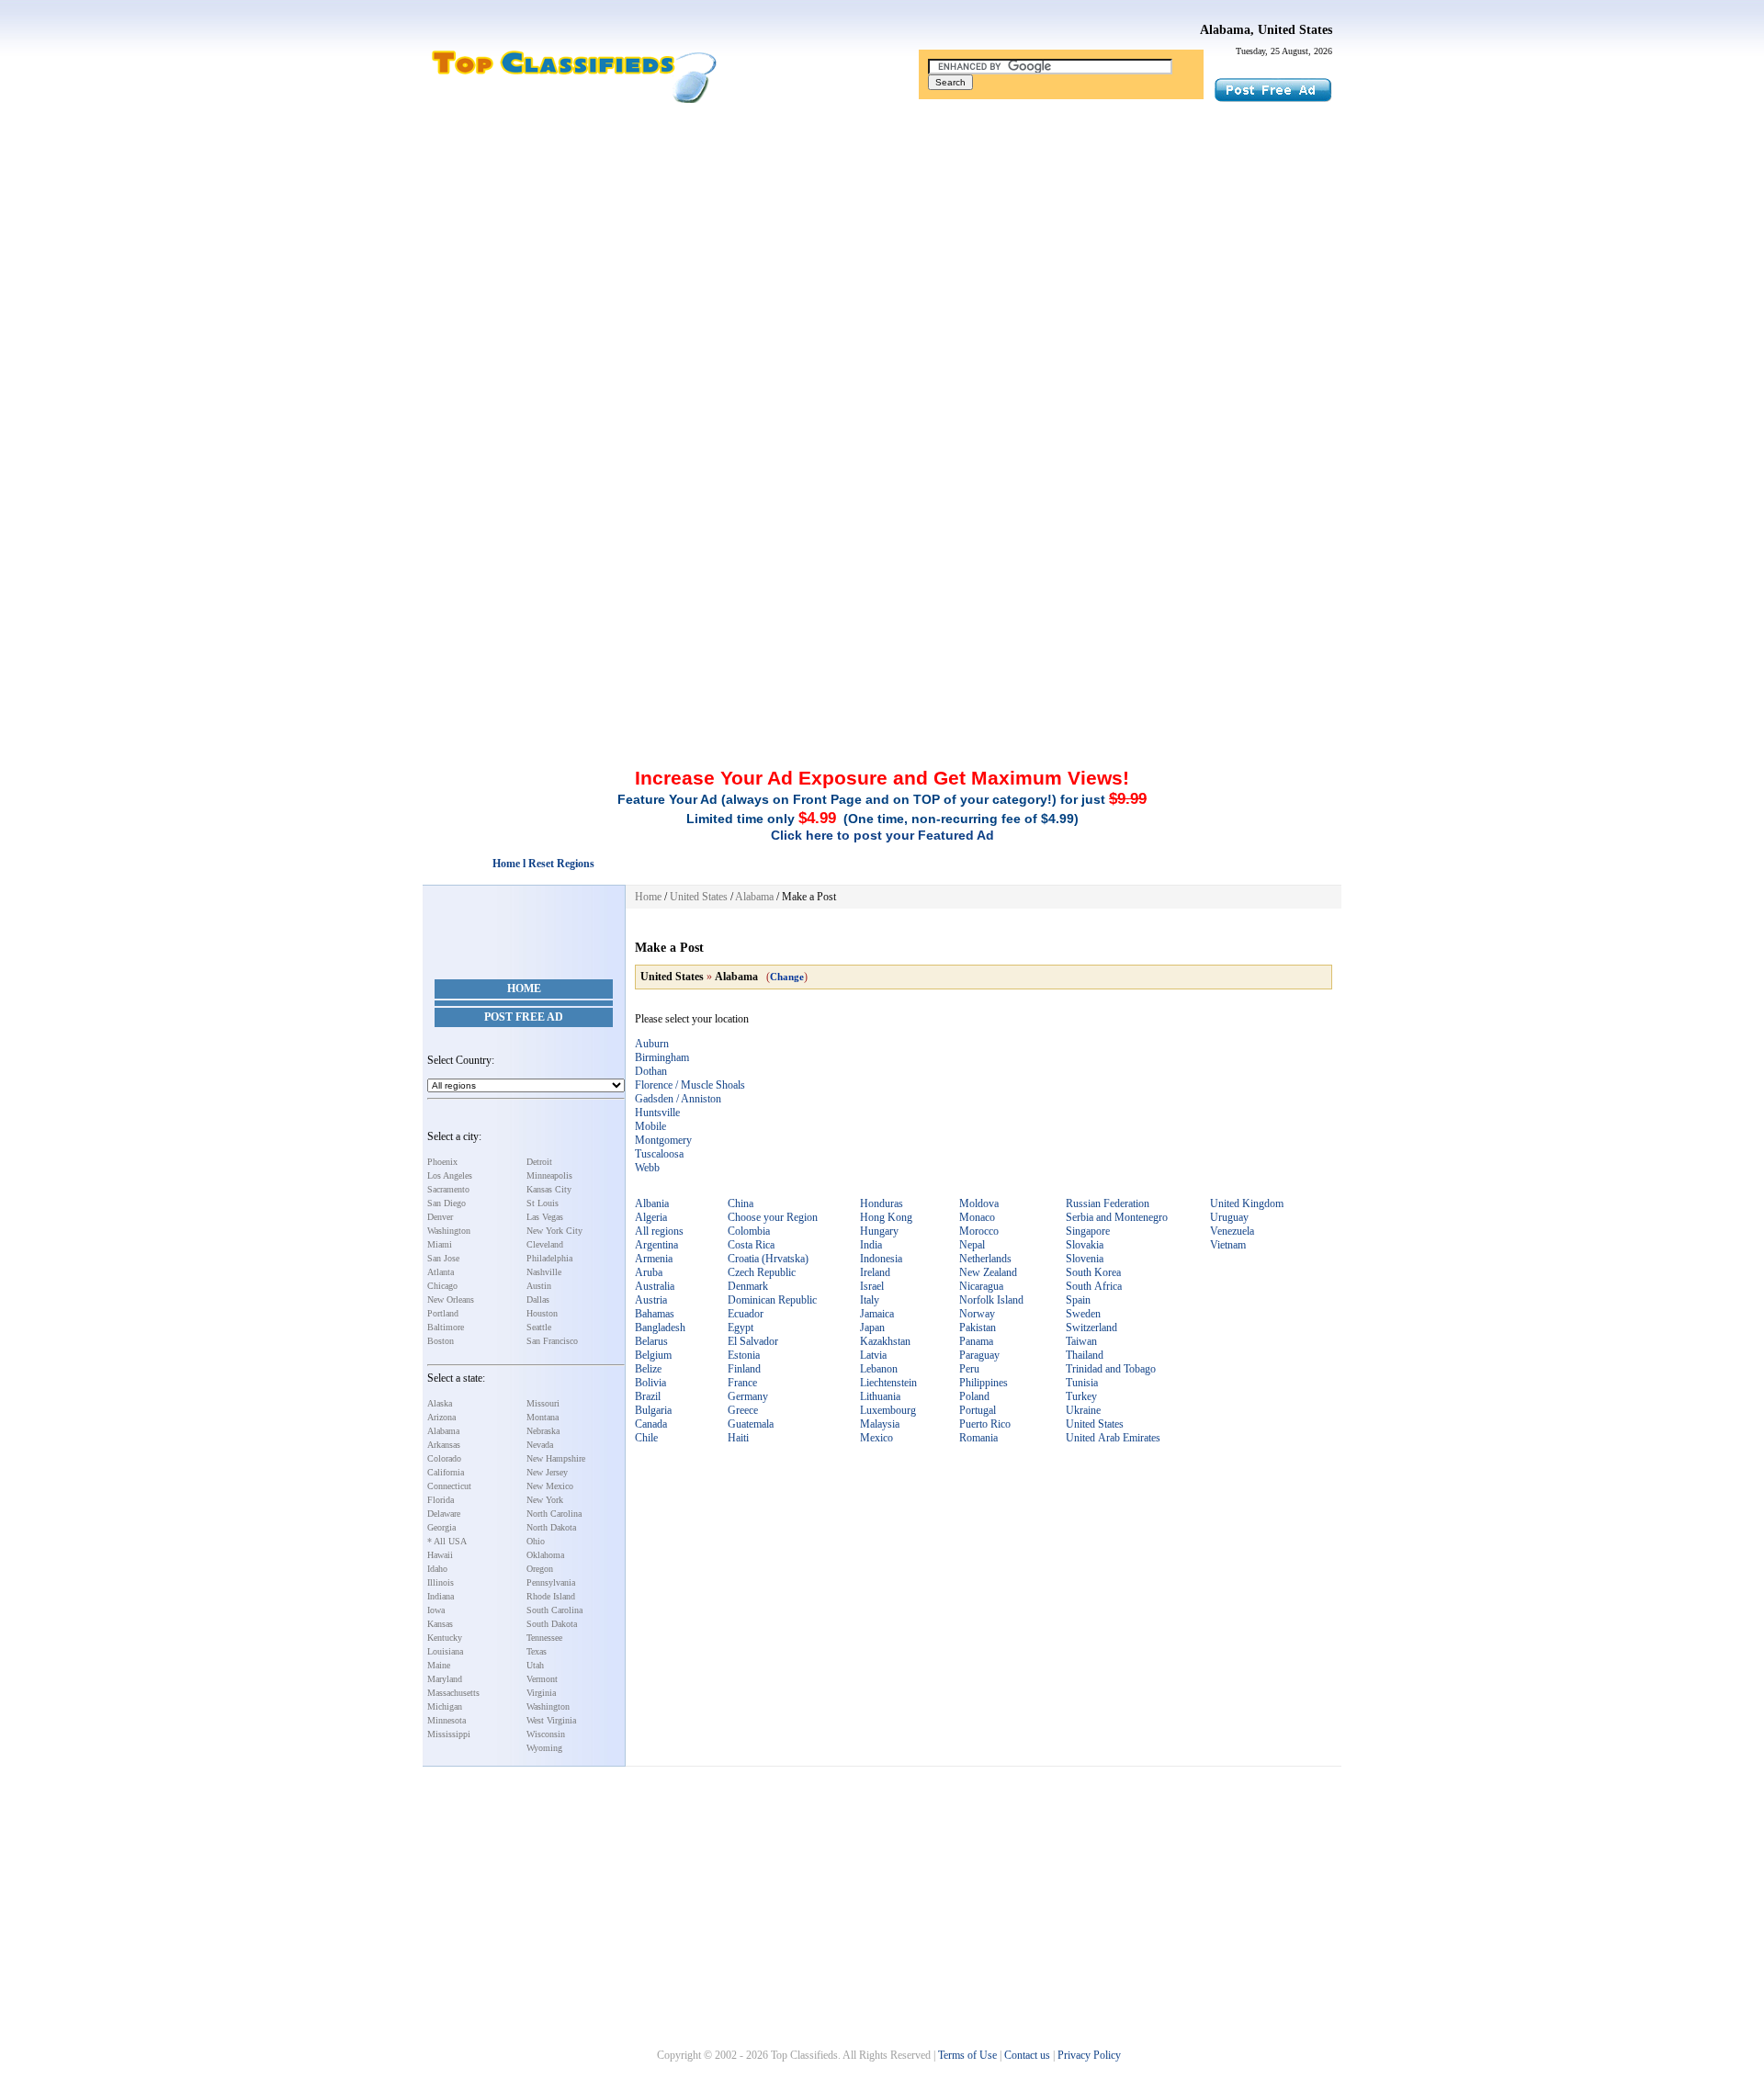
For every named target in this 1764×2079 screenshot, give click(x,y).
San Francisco (552, 1341)
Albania (652, 1203)
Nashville (544, 1272)
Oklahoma (545, 1555)
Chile (646, 1438)
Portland (443, 1313)
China (741, 1203)
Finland (744, 1369)
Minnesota (447, 1720)
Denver (440, 1217)
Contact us (1027, 2055)
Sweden (1083, 1314)
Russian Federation (1108, 1203)
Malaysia (880, 1424)
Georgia (441, 1527)
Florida (441, 1500)
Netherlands (985, 1259)
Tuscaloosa (659, 1154)
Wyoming (544, 1748)
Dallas (538, 1299)
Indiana (441, 1596)
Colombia (749, 1231)
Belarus (651, 1341)
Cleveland (545, 1244)
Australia (655, 1286)
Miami (440, 1244)
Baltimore (446, 1327)
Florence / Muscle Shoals (690, 1085)
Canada (651, 1424)
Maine (439, 1665)
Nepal (972, 1245)
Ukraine (1083, 1410)
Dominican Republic (772, 1300)
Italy (870, 1300)
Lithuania (880, 1396)
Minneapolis (549, 1175)
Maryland (445, 1679)
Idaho (437, 1569)
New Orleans (451, 1299)
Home (524, 989)
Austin (539, 1286)
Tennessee (544, 1638)
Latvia (873, 1355)
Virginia (541, 1693)
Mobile (650, 1126)
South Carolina (554, 1610)
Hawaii (440, 1555)
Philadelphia (549, 1258)
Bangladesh (660, 1328)
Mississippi (449, 1734)
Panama (976, 1341)
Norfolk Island (991, 1300)
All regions (659, 1231)
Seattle (539, 1327)
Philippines (984, 1383)
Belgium (653, 1355)
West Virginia (551, 1720)
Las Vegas (545, 1217)
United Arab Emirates (1113, 1438)
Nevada (540, 1445)
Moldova (979, 1203)
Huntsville (657, 1113)
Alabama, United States (1266, 30)
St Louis (543, 1203)
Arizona (441, 1417)
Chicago (442, 1286)
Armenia (654, 1259)
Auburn (652, 1044)
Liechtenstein (888, 1383)
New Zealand (988, 1272)
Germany (748, 1396)
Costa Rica (751, 1245)
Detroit (539, 1162)
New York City (554, 1231)
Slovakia (1085, 1245)
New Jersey (547, 1472)
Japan (872, 1328)
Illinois (441, 1582)
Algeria (651, 1217)
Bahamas (655, 1314)
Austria (651, 1300)
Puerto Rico (985, 1424)
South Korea (1093, 1272)
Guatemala (751, 1424)
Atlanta (441, 1272)
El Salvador (753, 1341)
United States (699, 897)
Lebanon (879, 1369)
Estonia (744, 1355)
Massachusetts (453, 1693)
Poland (974, 1396)
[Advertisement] (882, 251)
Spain (1078, 1300)
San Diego (447, 1203)
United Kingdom (1247, 1203)
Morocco (979, 1231)
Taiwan (1081, 1341)
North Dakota (551, 1527)
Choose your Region (773, 1217)
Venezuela (1232, 1231)
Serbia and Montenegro (1117, 1217)
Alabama (443, 1431)
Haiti (738, 1438)
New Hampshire (556, 1458)
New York (545, 1500)
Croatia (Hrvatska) (768, 1259)
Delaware (444, 1514)
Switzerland (1091, 1328)
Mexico (876, 1438)
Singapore (1088, 1231)
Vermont (542, 1679)
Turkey (1081, 1396)
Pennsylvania (551, 1582)
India (871, 1245)
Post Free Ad (524, 1017)
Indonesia (881, 1259)
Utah (535, 1665)
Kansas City (549, 1189)
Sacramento (448, 1189)
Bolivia (650, 1383)
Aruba (649, 1272)
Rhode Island (551, 1596)
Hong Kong (886, 1217)
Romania (978, 1438)
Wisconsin (546, 1734)
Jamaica (877, 1314)
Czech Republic (762, 1272)
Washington (449, 1231)
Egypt (741, 1328)
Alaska (440, 1403)
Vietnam (1228, 1245)
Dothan (651, 1071)
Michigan (445, 1706)
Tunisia (1082, 1383)
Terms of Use (967, 2055)
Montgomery (663, 1140)
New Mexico (550, 1486)
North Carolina (554, 1514)
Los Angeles (450, 1175)
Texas (537, 1651)
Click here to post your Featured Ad (882, 835)
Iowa (436, 1610)
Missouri (543, 1403)
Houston (542, 1313)
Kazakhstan (885, 1341)
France (742, 1383)
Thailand (1085, 1355)
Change (787, 977)
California (446, 1472)
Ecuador (746, 1314)
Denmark (748, 1286)
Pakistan (978, 1328)
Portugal (978, 1410)
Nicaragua (981, 1286)
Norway (977, 1314)
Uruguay (1229, 1217)
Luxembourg (888, 1410)
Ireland (875, 1272)
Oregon (540, 1569)
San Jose (443, 1258)
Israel (872, 1286)
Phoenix (442, 1162)
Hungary (879, 1231)
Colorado (444, 1458)
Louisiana (445, 1651)
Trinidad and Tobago (1111, 1369)
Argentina (656, 1245)
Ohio (536, 1541)
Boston (441, 1341)
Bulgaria (653, 1410)
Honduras (882, 1203)
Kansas (440, 1624)
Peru (969, 1369)
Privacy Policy (1089, 2055)
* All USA (447, 1541)
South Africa (1094, 1286)
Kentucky (445, 1638)
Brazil (648, 1396)
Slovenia (1085, 1259)
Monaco (977, 1217)
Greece (743, 1410)
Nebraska (543, 1431)
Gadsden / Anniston (678, 1099)
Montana (543, 1417)
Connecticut (449, 1486)
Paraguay (979, 1355)
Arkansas (444, 1445)
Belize (648, 1369)
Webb (647, 1168)
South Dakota (552, 1624)
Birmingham (662, 1057)
